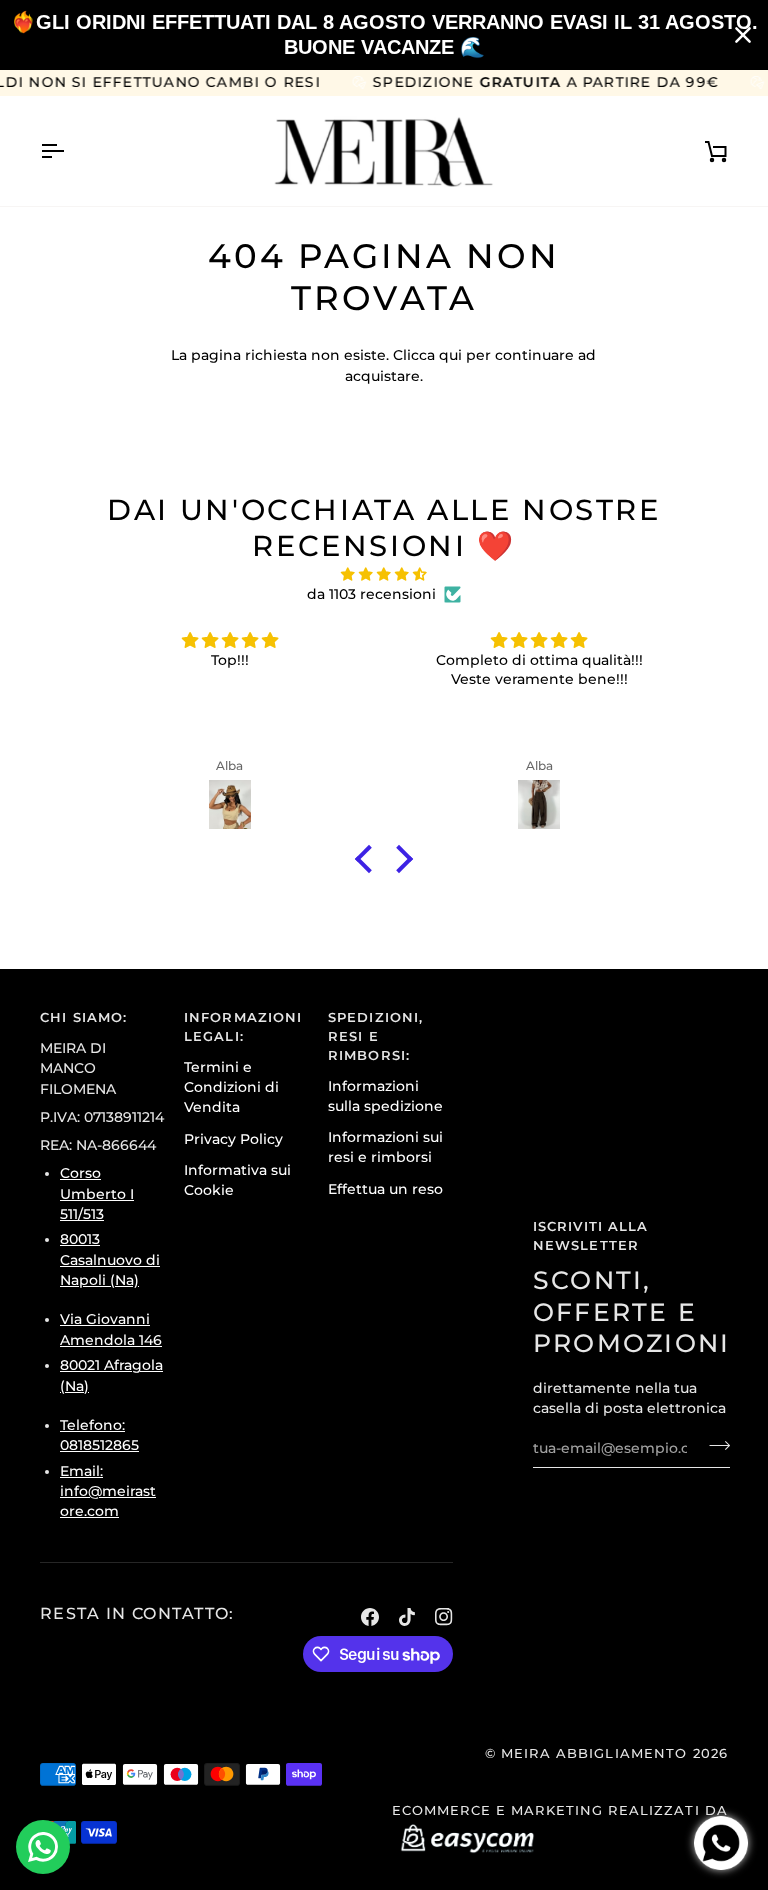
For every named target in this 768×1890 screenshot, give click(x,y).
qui (450, 355)
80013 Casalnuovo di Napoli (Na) (110, 1259)
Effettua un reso (385, 1189)
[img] (383, 574)
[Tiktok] (407, 1617)
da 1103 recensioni (371, 594)
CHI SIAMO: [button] (83, 1017)
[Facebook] (370, 1617)
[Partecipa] (713, 1446)
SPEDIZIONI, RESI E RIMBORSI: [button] (375, 1036)
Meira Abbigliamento (594, 1753)
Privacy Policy (233, 1139)
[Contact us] (43, 1847)
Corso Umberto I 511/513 (97, 1193)
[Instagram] (444, 1617)
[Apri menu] (70, 151)
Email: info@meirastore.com (108, 1491)
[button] (369, 858)
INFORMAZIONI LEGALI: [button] (243, 1027)
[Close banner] (743, 35)
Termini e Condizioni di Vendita (231, 1087)
